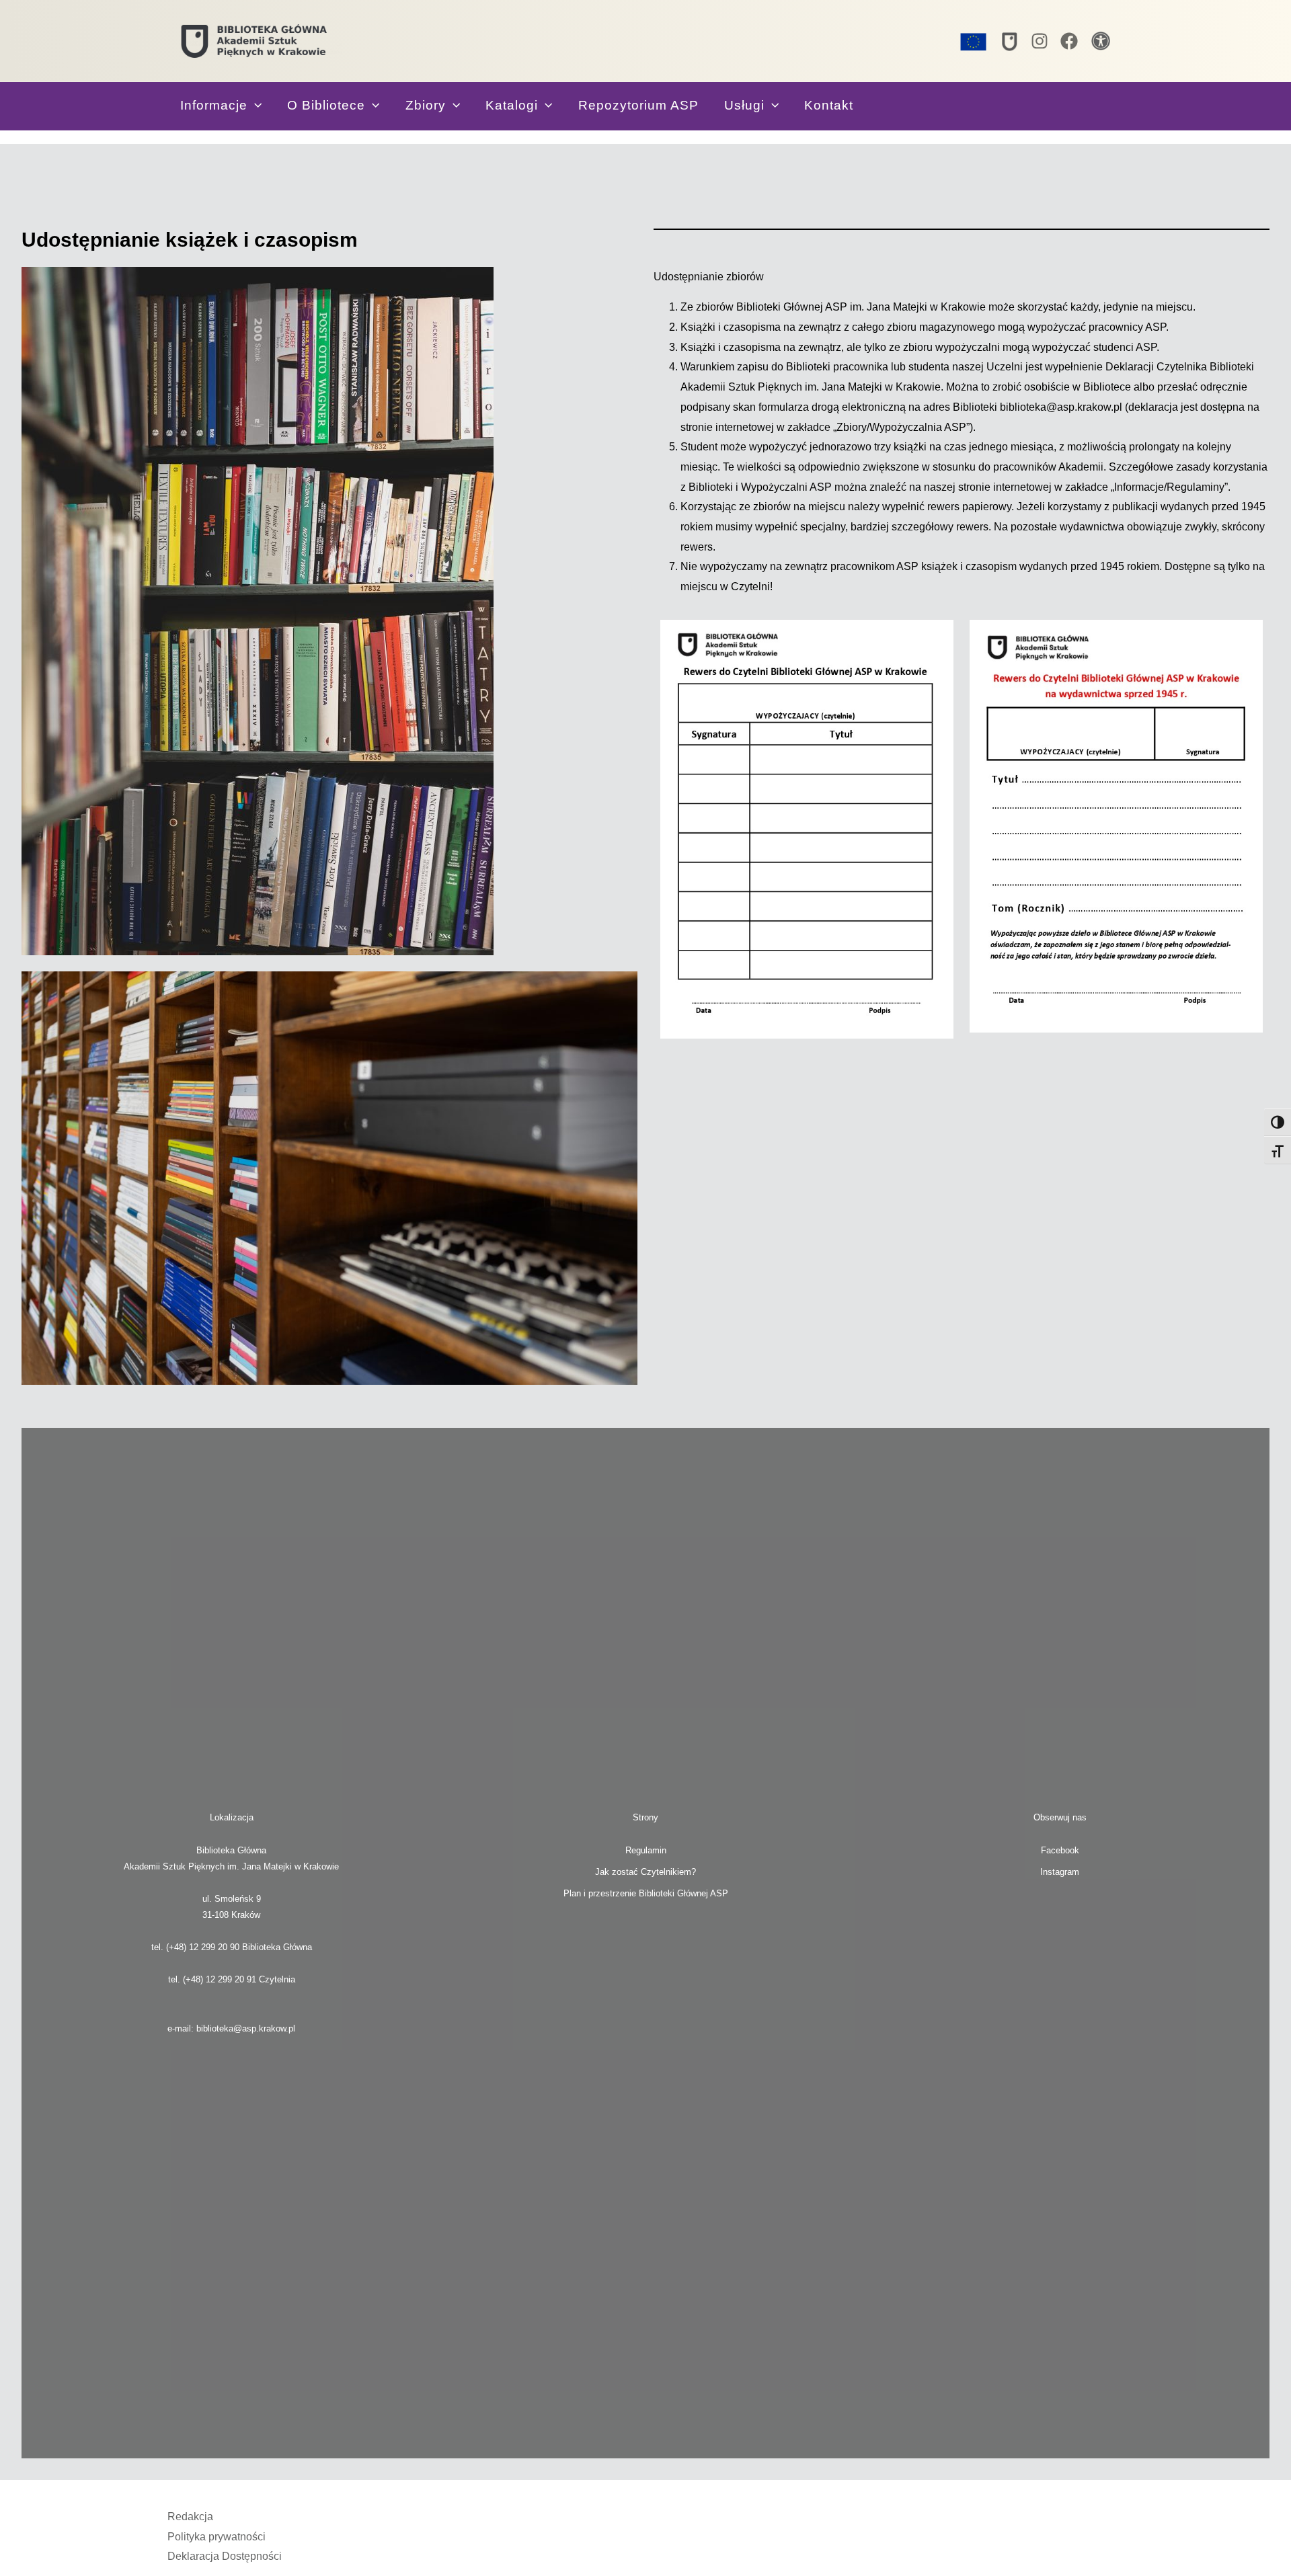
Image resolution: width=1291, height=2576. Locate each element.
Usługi (744, 105)
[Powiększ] (936, 637)
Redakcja (190, 2517)
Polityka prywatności (217, 2537)
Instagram (1060, 1872)
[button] (255, 105)
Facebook (1060, 1850)
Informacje (214, 105)
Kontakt (829, 105)
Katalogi (512, 105)
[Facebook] (1069, 41)
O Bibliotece (326, 105)
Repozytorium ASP (638, 105)
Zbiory (426, 105)
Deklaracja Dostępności (225, 2556)
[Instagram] (1040, 41)
